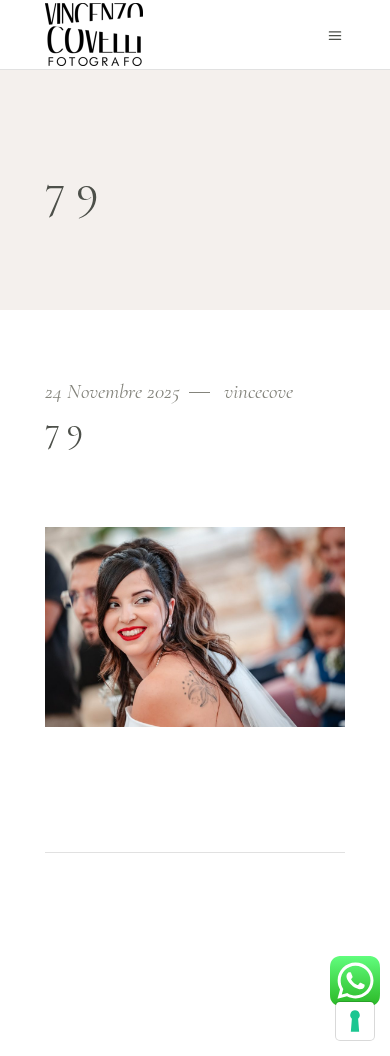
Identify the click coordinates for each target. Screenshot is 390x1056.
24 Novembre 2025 (115, 391)
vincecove (258, 391)
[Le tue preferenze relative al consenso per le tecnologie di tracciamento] (355, 1021)
